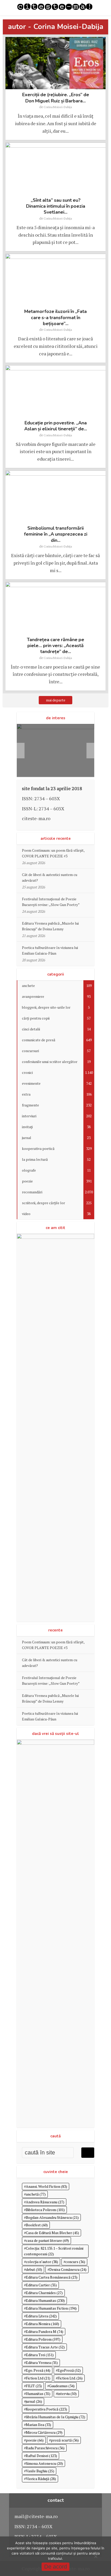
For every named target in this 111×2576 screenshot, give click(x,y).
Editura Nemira (42, 2324)
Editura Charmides (44, 2293)
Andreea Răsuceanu (45, 2202)
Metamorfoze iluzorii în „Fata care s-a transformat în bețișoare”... (55, 317)
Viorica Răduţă (41, 2479)
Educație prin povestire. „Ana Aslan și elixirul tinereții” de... (56, 426)
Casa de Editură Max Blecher (52, 2233)
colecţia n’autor (42, 2262)
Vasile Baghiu (40, 2471)
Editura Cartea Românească (52, 2277)
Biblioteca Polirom (45, 2210)
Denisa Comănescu (68, 2269)
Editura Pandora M (45, 2331)
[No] (96, 2556)
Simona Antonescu (44, 2463)
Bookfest (37, 2225)
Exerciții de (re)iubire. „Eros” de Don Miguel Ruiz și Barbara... (56, 98)
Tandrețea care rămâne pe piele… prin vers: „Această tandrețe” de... (55, 646)
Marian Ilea (38, 2425)
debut (34, 2269)
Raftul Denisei (41, 2456)
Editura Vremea (42, 2362)
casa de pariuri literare (47, 2240)
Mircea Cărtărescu (44, 2432)
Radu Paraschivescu (45, 2448)
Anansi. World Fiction (46, 2186)
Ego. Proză (38, 2370)
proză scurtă (65, 2440)
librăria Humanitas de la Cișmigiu (55, 2417)
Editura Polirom (43, 2339)
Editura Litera (41, 2316)
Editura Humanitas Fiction (51, 2308)
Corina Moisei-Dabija (58, 107)
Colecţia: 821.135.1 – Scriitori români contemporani (54, 2251)
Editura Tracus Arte (45, 2347)
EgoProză (69, 2370)
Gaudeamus (62, 2386)
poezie (35, 2440)
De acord (55, 2567)
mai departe (56, 700)
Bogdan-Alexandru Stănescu (52, 2217)
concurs (75, 2262)
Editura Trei (40, 2355)
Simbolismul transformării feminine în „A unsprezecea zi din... (56, 534)
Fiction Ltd (38, 2378)
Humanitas (38, 2394)
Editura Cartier (41, 2285)
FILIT (34, 2386)
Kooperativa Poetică (46, 2409)
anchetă (36, 2194)
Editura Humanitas (45, 2300)
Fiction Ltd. (70, 2378)
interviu (67, 2394)
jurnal (34, 2401)
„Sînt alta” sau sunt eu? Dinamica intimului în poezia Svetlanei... (56, 206)
